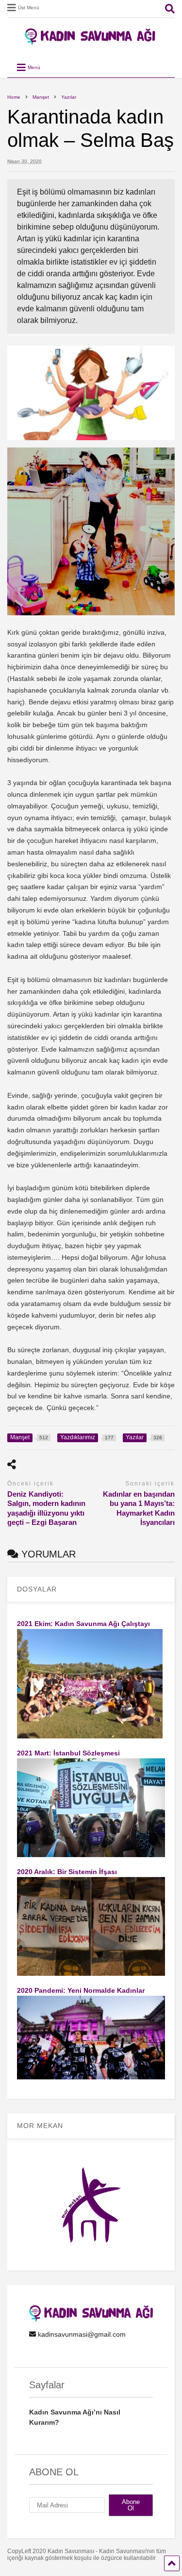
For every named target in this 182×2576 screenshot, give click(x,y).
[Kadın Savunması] (91, 40)
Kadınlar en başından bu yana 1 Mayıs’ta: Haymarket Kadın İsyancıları (139, 1508)
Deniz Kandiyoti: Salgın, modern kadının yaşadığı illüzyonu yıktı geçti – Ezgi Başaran (46, 1508)
